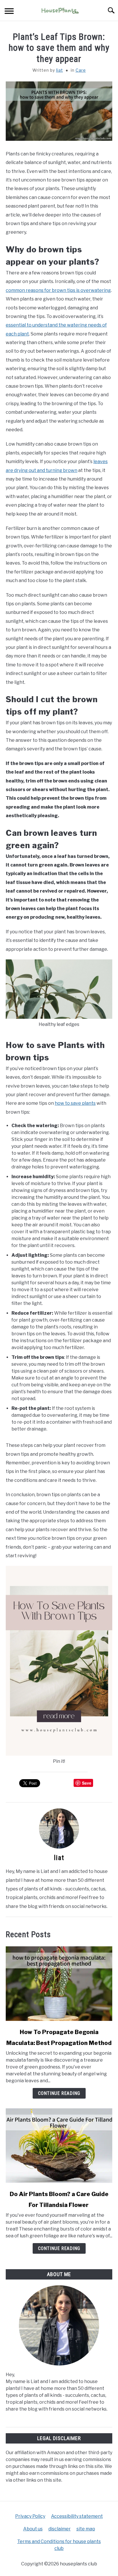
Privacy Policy (30, 2516)
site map (86, 2529)
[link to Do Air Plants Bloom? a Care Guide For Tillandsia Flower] (59, 2146)
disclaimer (60, 2529)
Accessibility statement (77, 2516)
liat (60, 70)
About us (33, 2529)
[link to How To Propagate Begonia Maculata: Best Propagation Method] (59, 1984)
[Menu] (9, 12)
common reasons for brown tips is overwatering (58, 290)
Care (81, 70)
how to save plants (75, 1103)
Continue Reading (59, 2093)
